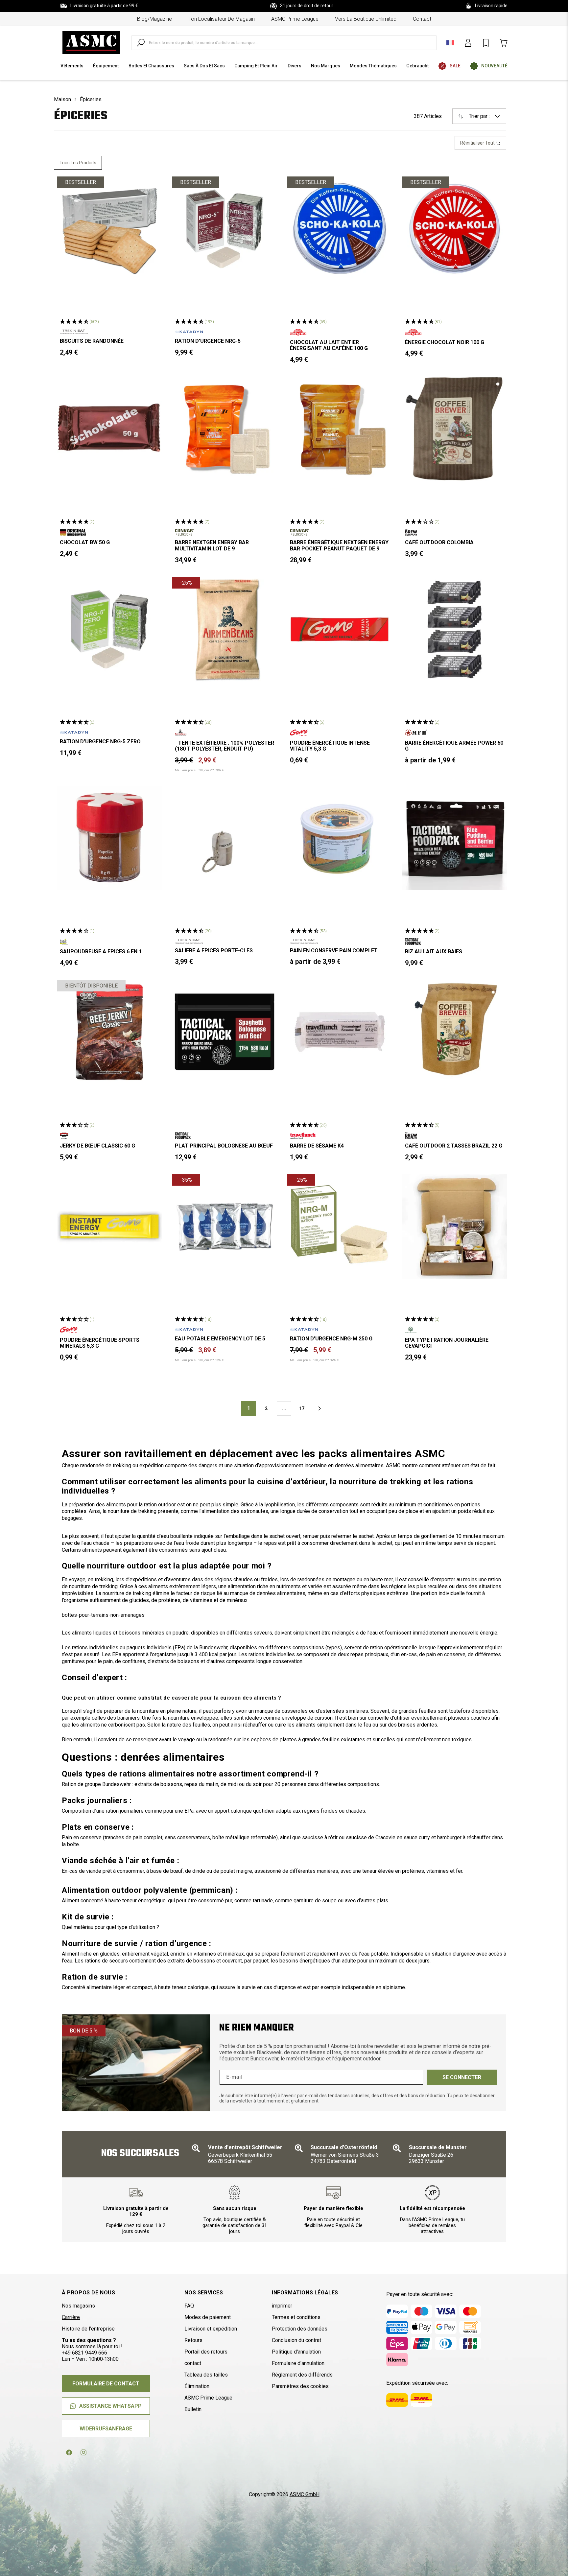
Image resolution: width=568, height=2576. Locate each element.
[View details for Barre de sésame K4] (340, 1032)
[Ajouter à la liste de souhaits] (151, 187)
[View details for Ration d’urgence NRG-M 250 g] (340, 1226)
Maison (62, 99)
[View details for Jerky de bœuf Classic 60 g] (109, 1032)
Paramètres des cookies (300, 2386)
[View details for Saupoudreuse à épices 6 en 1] (109, 838)
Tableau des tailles (206, 2375)
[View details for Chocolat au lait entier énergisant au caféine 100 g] (340, 229)
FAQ (189, 2306)
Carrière (71, 2317)
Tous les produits (78, 163)
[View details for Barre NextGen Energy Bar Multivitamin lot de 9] (225, 429)
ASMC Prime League (295, 19)
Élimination (197, 2386)
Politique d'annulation (296, 2352)
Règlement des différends (302, 2375)
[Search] (141, 43)
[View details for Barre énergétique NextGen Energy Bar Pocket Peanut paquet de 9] (340, 429)
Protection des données (300, 2329)
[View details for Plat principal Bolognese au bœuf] (225, 1032)
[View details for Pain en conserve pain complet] (340, 838)
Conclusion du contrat (296, 2340)
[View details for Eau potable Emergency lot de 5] (225, 1226)
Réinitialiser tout (478, 143)
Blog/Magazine (154, 19)
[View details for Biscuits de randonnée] (109, 229)
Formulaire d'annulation (298, 2363)
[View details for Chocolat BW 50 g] (109, 429)
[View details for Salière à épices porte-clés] (225, 838)
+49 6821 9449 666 (84, 2353)
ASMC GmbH (305, 2494)
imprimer (282, 2306)
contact (422, 19)
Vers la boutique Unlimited (366, 19)
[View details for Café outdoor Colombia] (455, 429)
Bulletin (193, 2409)
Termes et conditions (296, 2317)
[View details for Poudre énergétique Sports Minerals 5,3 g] (109, 1226)
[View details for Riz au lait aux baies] (455, 838)
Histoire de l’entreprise (88, 2329)
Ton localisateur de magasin (222, 19)
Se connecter (462, 2077)
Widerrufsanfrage (106, 2429)
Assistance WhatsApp (110, 2406)
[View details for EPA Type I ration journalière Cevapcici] (455, 1226)
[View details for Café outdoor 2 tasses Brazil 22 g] (455, 1032)
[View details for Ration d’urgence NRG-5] (225, 229)
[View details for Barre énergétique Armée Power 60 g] (455, 629)
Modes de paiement (208, 2317)
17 (302, 1408)
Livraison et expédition (211, 2329)
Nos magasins (78, 2306)
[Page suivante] (319, 1408)
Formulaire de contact (106, 2384)
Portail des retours (206, 2352)
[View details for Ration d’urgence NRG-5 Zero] (109, 629)
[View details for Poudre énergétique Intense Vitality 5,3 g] (340, 629)
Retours (193, 2340)
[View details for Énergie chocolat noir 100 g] (455, 229)
